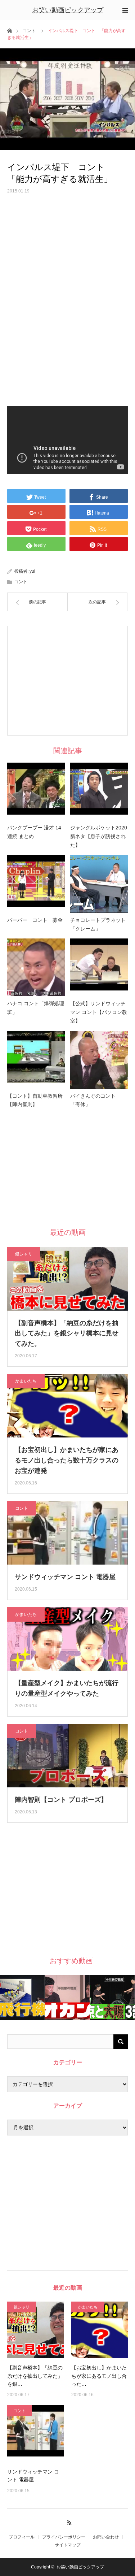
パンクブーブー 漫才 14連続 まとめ (34, 832)
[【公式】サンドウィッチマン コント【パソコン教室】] (99, 967)
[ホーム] (10, 30)
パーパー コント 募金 (35, 920)
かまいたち (26, 1381)
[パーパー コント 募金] (36, 884)
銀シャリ (24, 1254)
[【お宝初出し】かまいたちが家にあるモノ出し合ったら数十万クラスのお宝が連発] (100, 2330)
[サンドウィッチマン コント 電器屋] (36, 2434)
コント (29, 31)
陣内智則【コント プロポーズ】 (61, 1800)
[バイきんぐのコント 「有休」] (99, 1060)
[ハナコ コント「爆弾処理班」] (36, 967)
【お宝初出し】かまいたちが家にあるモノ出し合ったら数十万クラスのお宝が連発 (67, 1460)
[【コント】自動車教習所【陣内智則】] (36, 1060)
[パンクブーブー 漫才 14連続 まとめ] (36, 792)
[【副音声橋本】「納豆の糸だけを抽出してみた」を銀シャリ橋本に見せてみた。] (36, 2330)
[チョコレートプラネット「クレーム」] (99, 884)
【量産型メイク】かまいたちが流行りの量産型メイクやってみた (67, 1688)
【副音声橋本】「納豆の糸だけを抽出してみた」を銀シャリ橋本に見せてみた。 (67, 1333)
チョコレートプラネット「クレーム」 (98, 924)
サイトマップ (68, 2545)
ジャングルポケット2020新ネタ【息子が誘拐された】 (99, 836)
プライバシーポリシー (64, 2537)
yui (32, 571)
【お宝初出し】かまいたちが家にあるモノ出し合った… (99, 2376)
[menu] (125, 10)
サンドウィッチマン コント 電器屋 (65, 1577)
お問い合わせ (106, 2537)
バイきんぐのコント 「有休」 (95, 1100)
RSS (67, 2521)
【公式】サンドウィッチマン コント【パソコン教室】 (99, 1012)
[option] (22, 1998)
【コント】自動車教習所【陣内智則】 (35, 1100)
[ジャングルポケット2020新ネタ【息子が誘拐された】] (99, 792)
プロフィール (22, 2537)
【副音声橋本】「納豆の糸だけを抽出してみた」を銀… (35, 2376)
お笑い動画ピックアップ (68, 10)
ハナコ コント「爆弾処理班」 (36, 1008)
